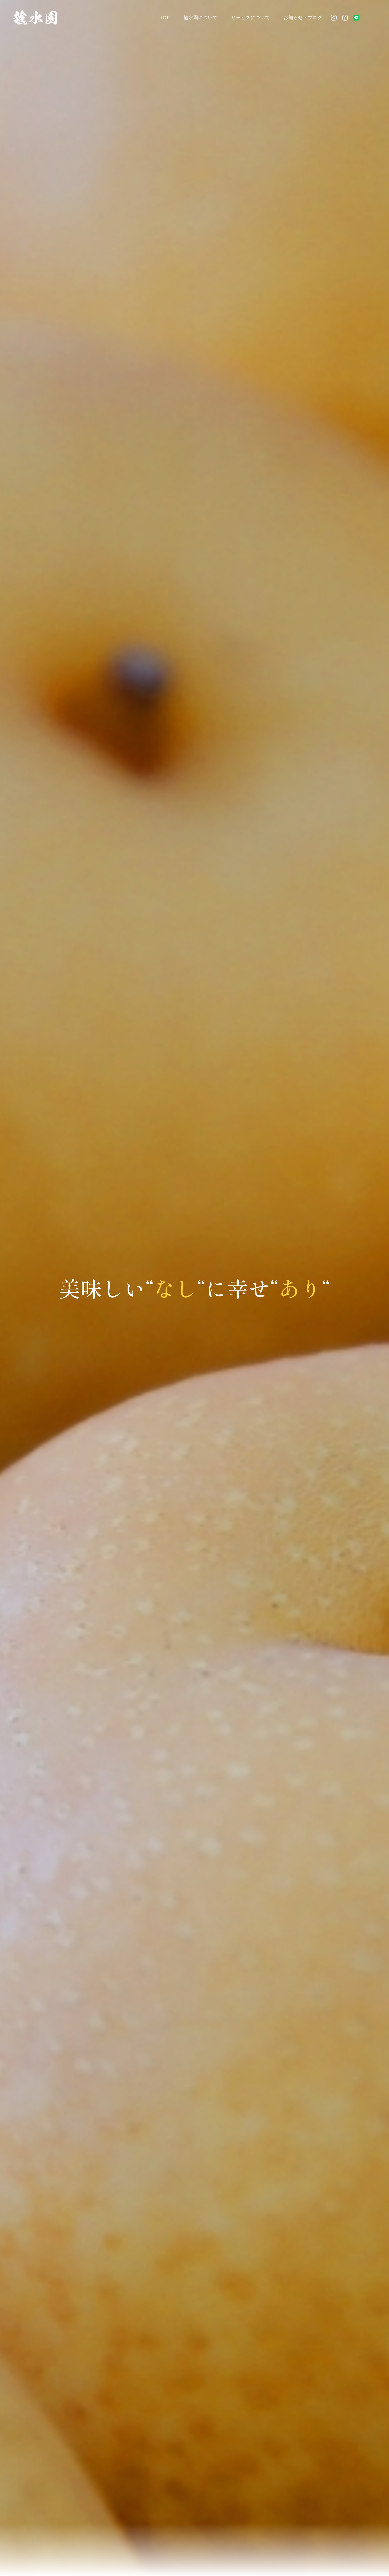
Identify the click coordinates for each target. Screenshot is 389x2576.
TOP (165, 17)
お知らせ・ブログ (303, 17)
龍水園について (201, 17)
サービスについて (251, 17)
